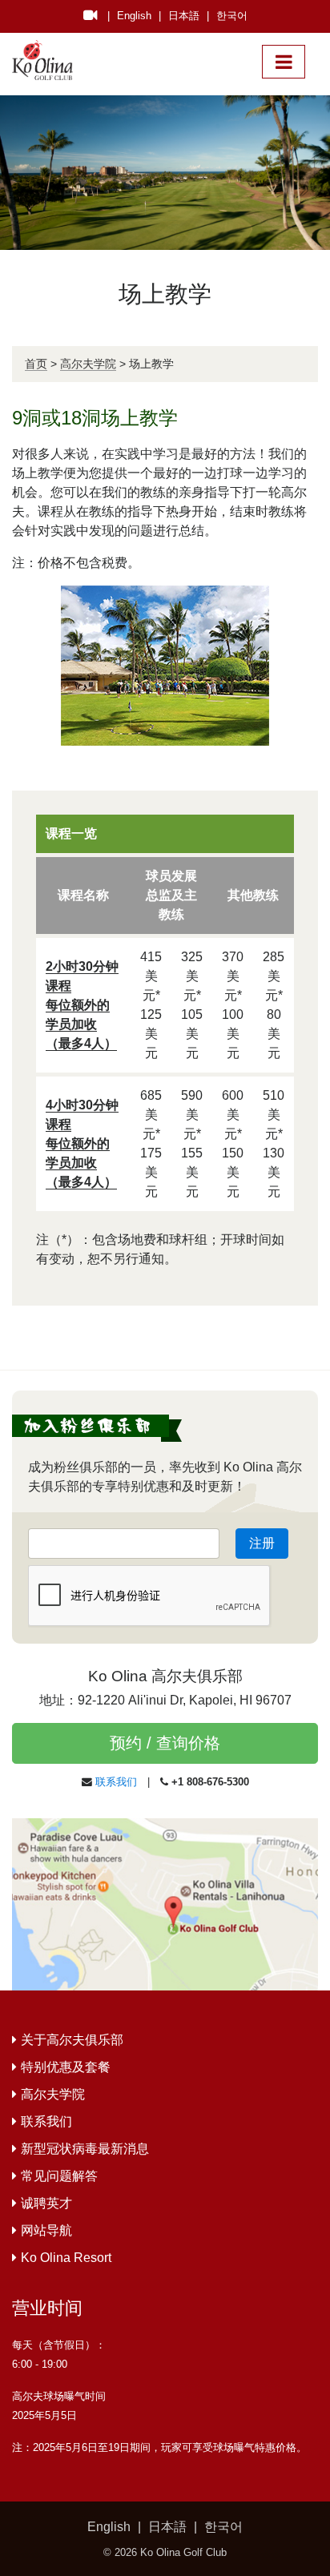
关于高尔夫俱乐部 (72, 2040)
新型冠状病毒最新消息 (85, 2149)
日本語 (184, 16)
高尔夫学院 (88, 364)
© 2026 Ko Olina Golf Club (165, 2552)
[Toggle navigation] (284, 62)
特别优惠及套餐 (66, 2067)
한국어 (232, 16)
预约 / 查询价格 (165, 1743)
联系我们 (116, 1782)
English (134, 16)
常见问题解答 (59, 2176)
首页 (36, 364)
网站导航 (46, 2230)
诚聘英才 (46, 2203)
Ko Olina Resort (66, 2258)
